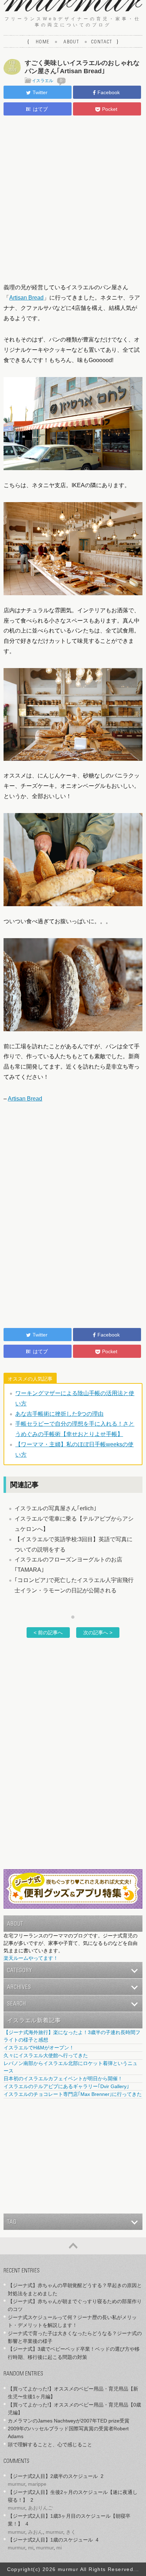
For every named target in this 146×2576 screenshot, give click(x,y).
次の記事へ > (98, 1633)
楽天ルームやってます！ (31, 1958)
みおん (35, 2532)
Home (43, 42)
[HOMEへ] (73, 9)
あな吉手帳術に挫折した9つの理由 (59, 1414)
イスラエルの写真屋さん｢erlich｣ (55, 1508)
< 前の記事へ (48, 1633)
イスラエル (43, 81)
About (71, 42)
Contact (102, 42)
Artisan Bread (26, 298)
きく (71, 2532)
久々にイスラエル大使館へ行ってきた (46, 2055)
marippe (37, 2484)
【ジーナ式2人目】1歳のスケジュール (50, 2540)
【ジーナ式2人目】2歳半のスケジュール (53, 2476)
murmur (16, 2484)
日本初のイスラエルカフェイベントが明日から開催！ (63, 2078)
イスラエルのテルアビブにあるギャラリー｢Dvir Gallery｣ (66, 2086)
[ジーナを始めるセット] (73, 1907)
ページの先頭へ (73, 2246)
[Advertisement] (73, 198)
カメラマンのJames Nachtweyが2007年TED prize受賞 (69, 2421)
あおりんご (40, 2508)
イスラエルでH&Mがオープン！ (39, 2048)
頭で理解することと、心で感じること (50, 2445)
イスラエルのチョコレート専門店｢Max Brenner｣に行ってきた (73, 2094)
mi (31, 2548)
